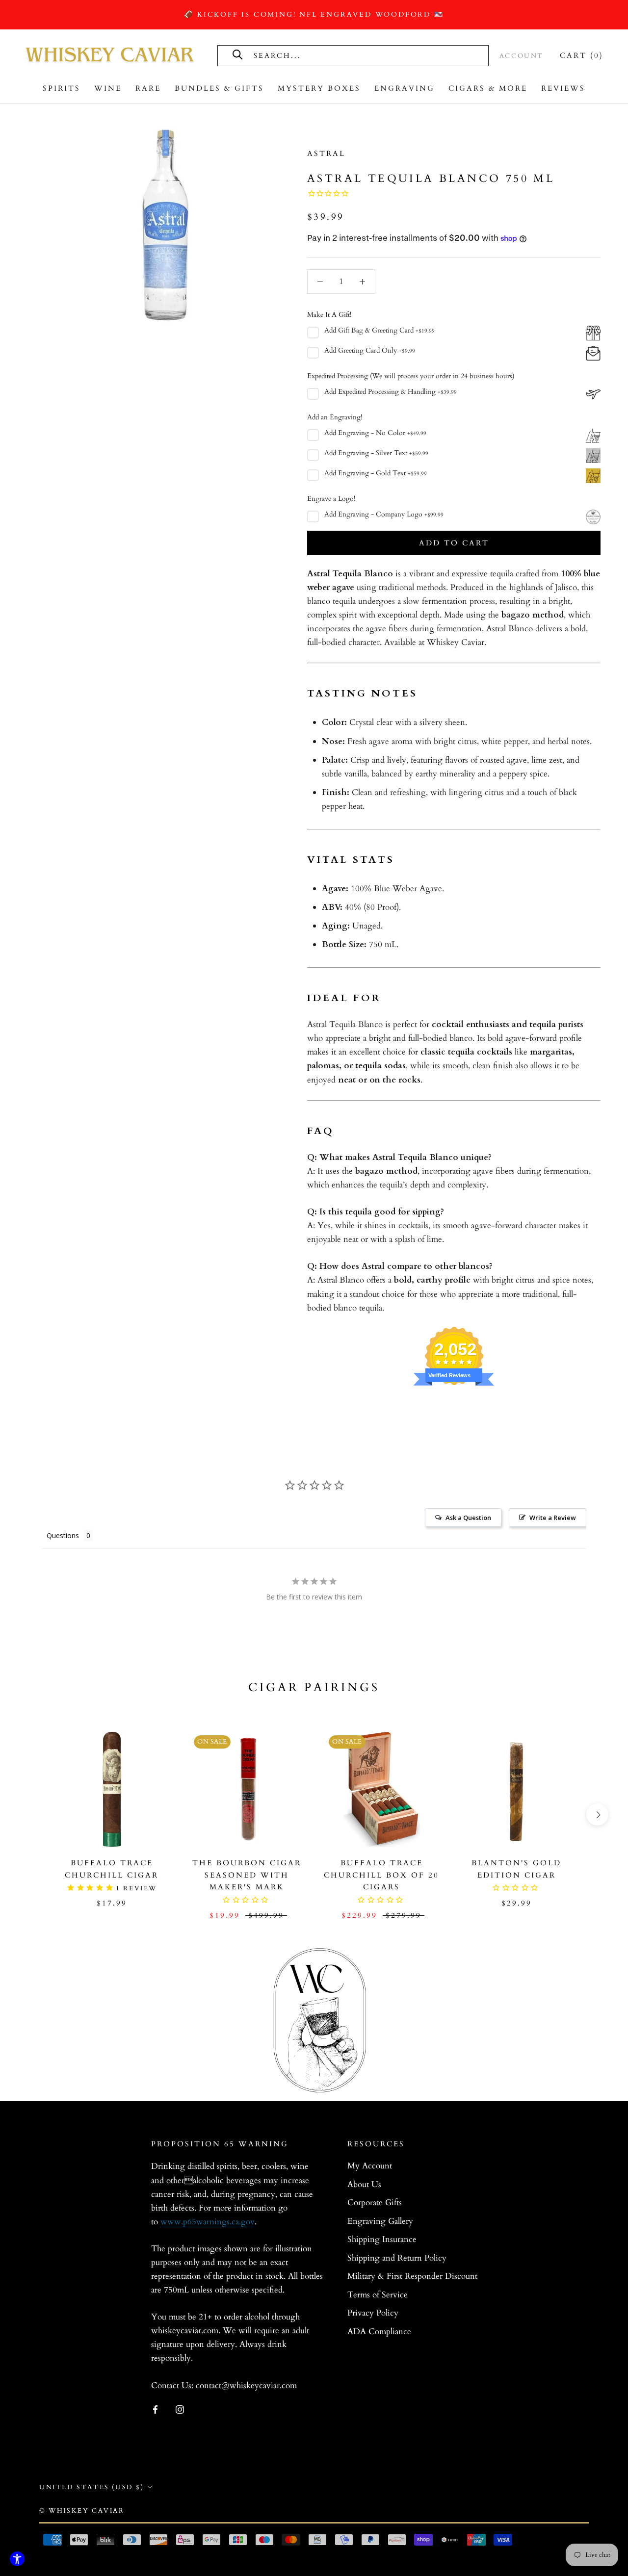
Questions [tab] (63, 1535)
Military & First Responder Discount (412, 2276)
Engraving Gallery (380, 2221)
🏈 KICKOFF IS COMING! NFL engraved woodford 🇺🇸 (314, 14)
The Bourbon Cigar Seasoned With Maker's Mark (247, 1875)
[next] (597, 1815)
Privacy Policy (373, 2313)
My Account (370, 2166)
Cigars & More (488, 88)
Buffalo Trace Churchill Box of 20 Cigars (381, 1875)
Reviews (563, 88)
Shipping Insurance (382, 2239)
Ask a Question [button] (468, 1518)
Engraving (405, 88)
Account (522, 56)
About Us (364, 2184)
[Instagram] (180, 2409)
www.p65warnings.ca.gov (208, 2222)
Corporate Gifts (375, 2202)
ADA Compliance (379, 2331)
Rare (148, 88)
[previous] (31, 1815)
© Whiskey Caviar (82, 2511)
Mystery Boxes (319, 88)
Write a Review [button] (553, 1518)
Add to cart (454, 543)
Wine (108, 88)
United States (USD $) (92, 2487)
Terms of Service (378, 2295)
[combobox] (363, 55)
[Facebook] (155, 2409)
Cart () (582, 55)
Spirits (62, 88)
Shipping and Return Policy (397, 2258)
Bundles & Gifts (219, 88)
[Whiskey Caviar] (110, 55)
